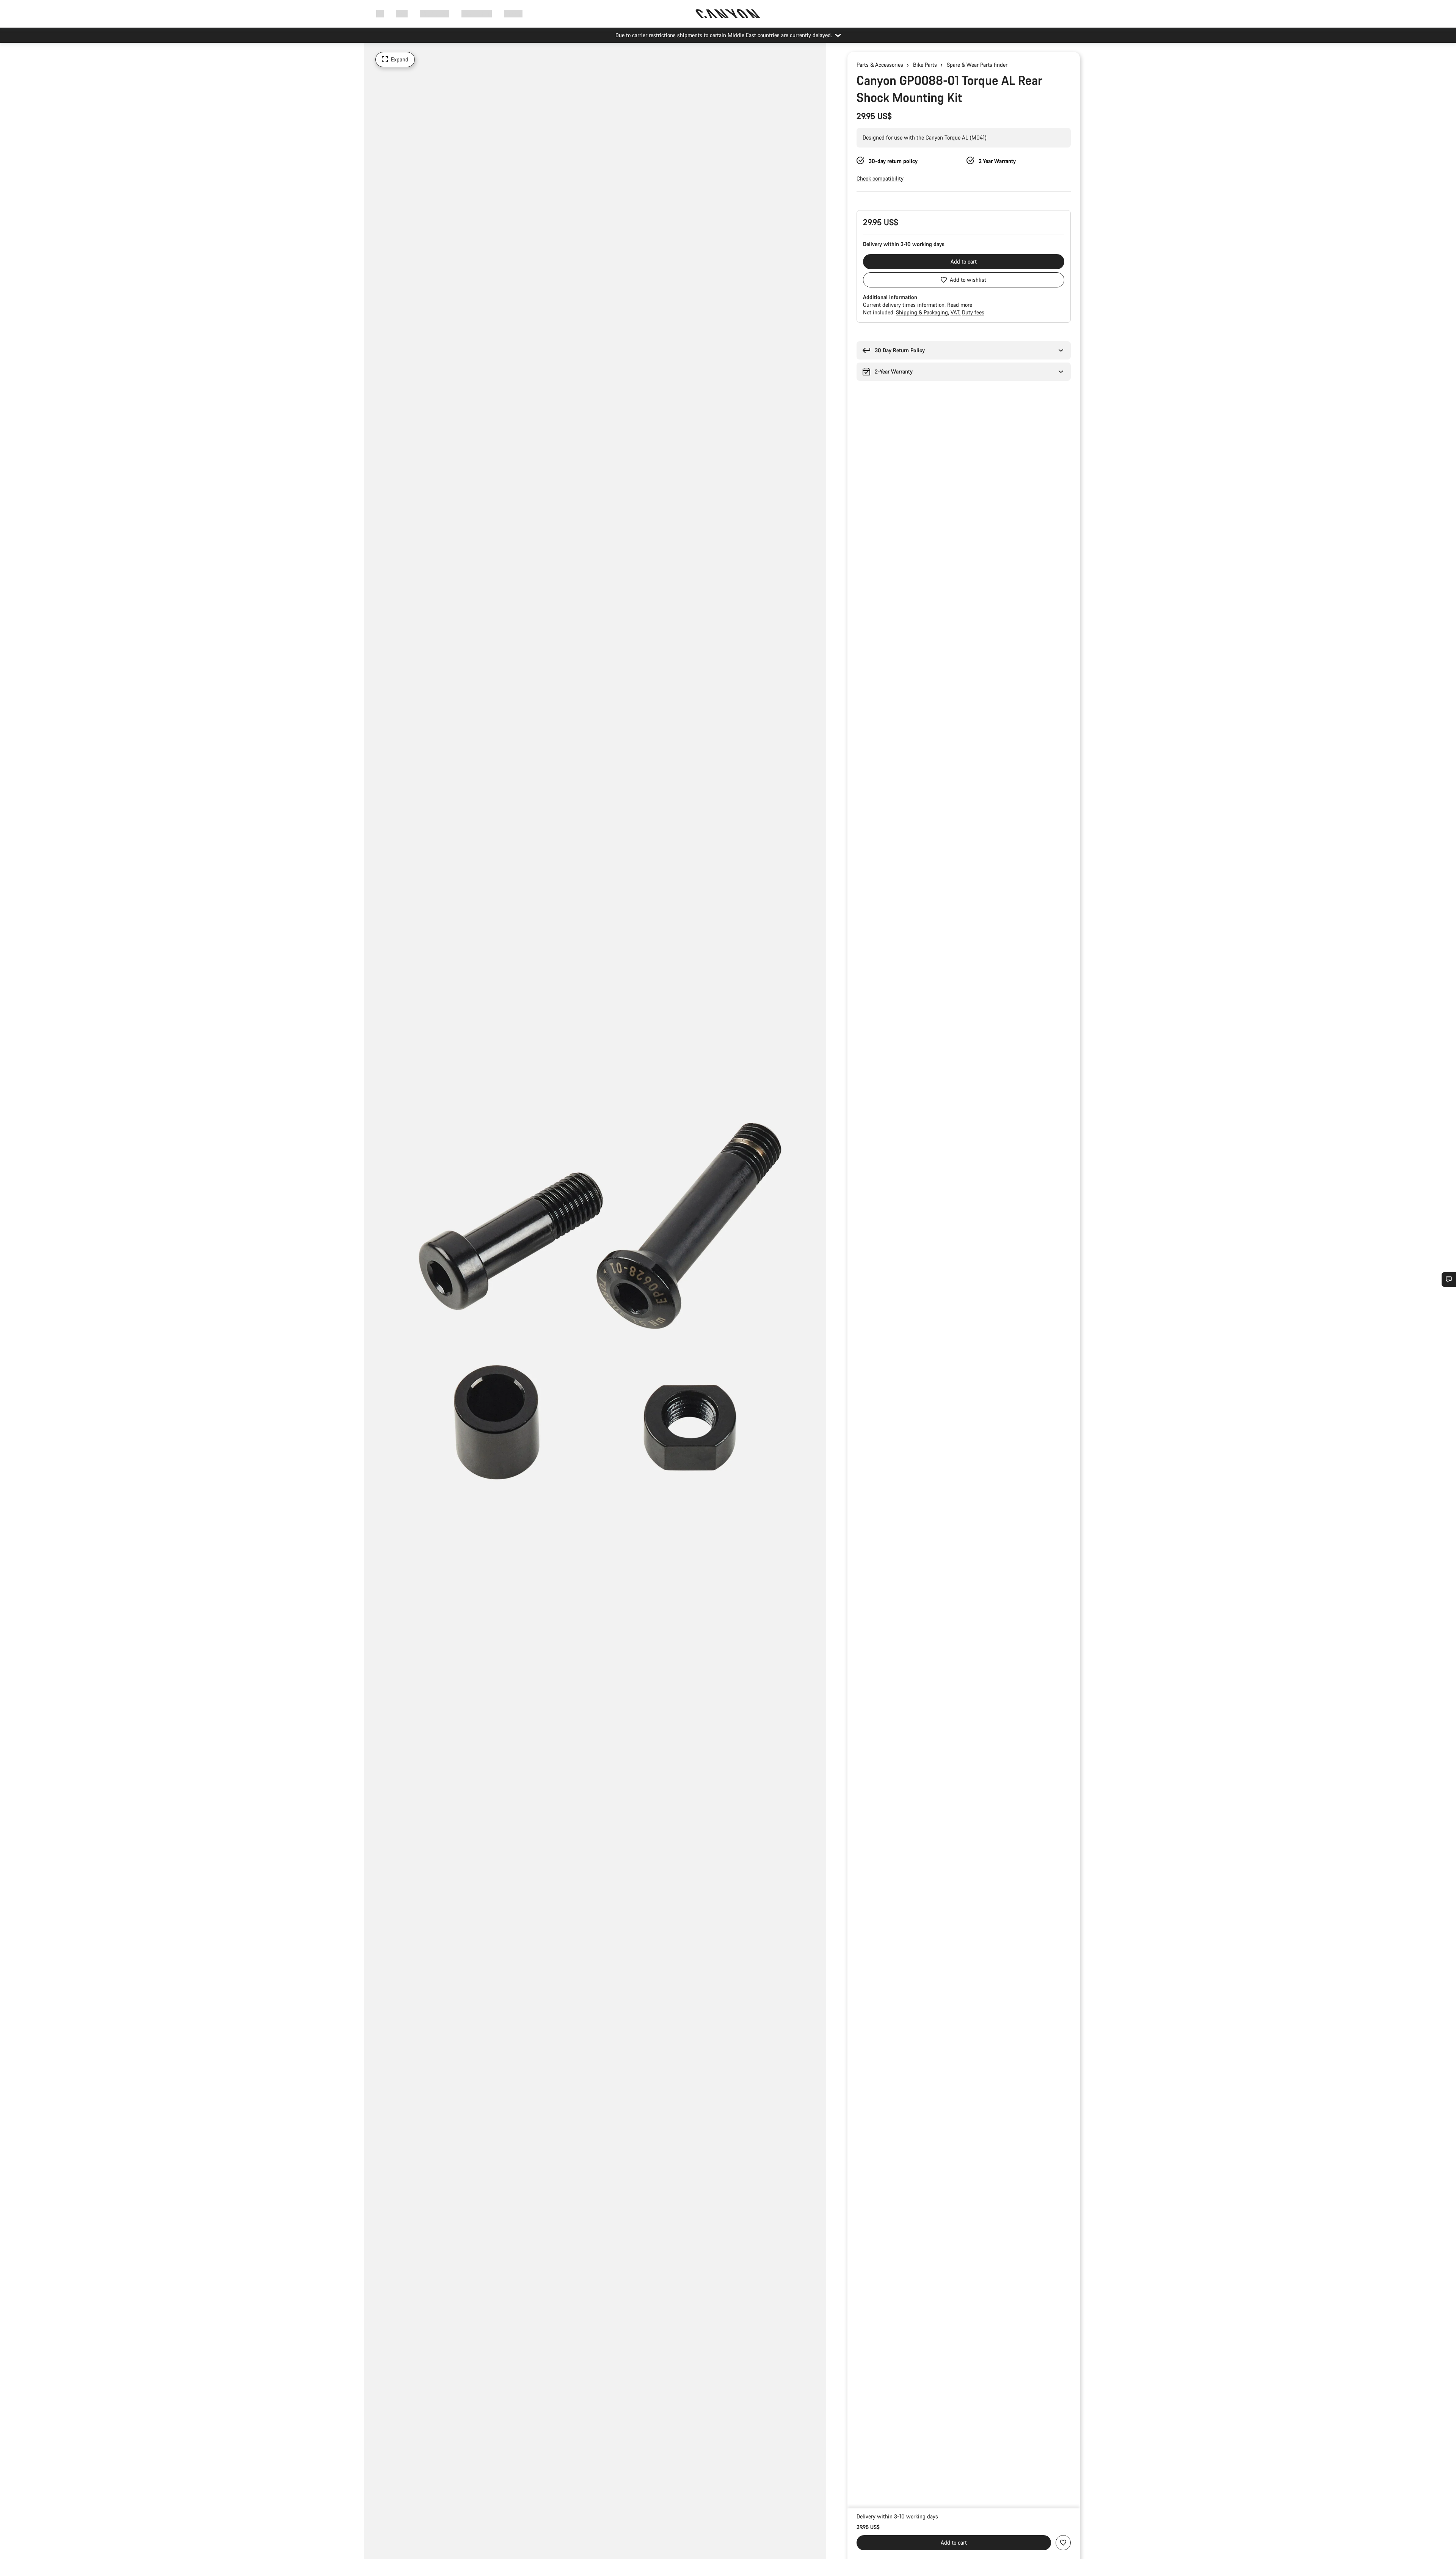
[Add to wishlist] (1063, 2543)
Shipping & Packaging (923, 312)
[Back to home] (728, 14)
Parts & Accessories (880, 65)
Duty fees (973, 312)
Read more (960, 305)
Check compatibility (880, 178)
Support (513, 13)
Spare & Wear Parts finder (977, 65)
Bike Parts (925, 65)
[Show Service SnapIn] (1449, 1279)
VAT (956, 312)
